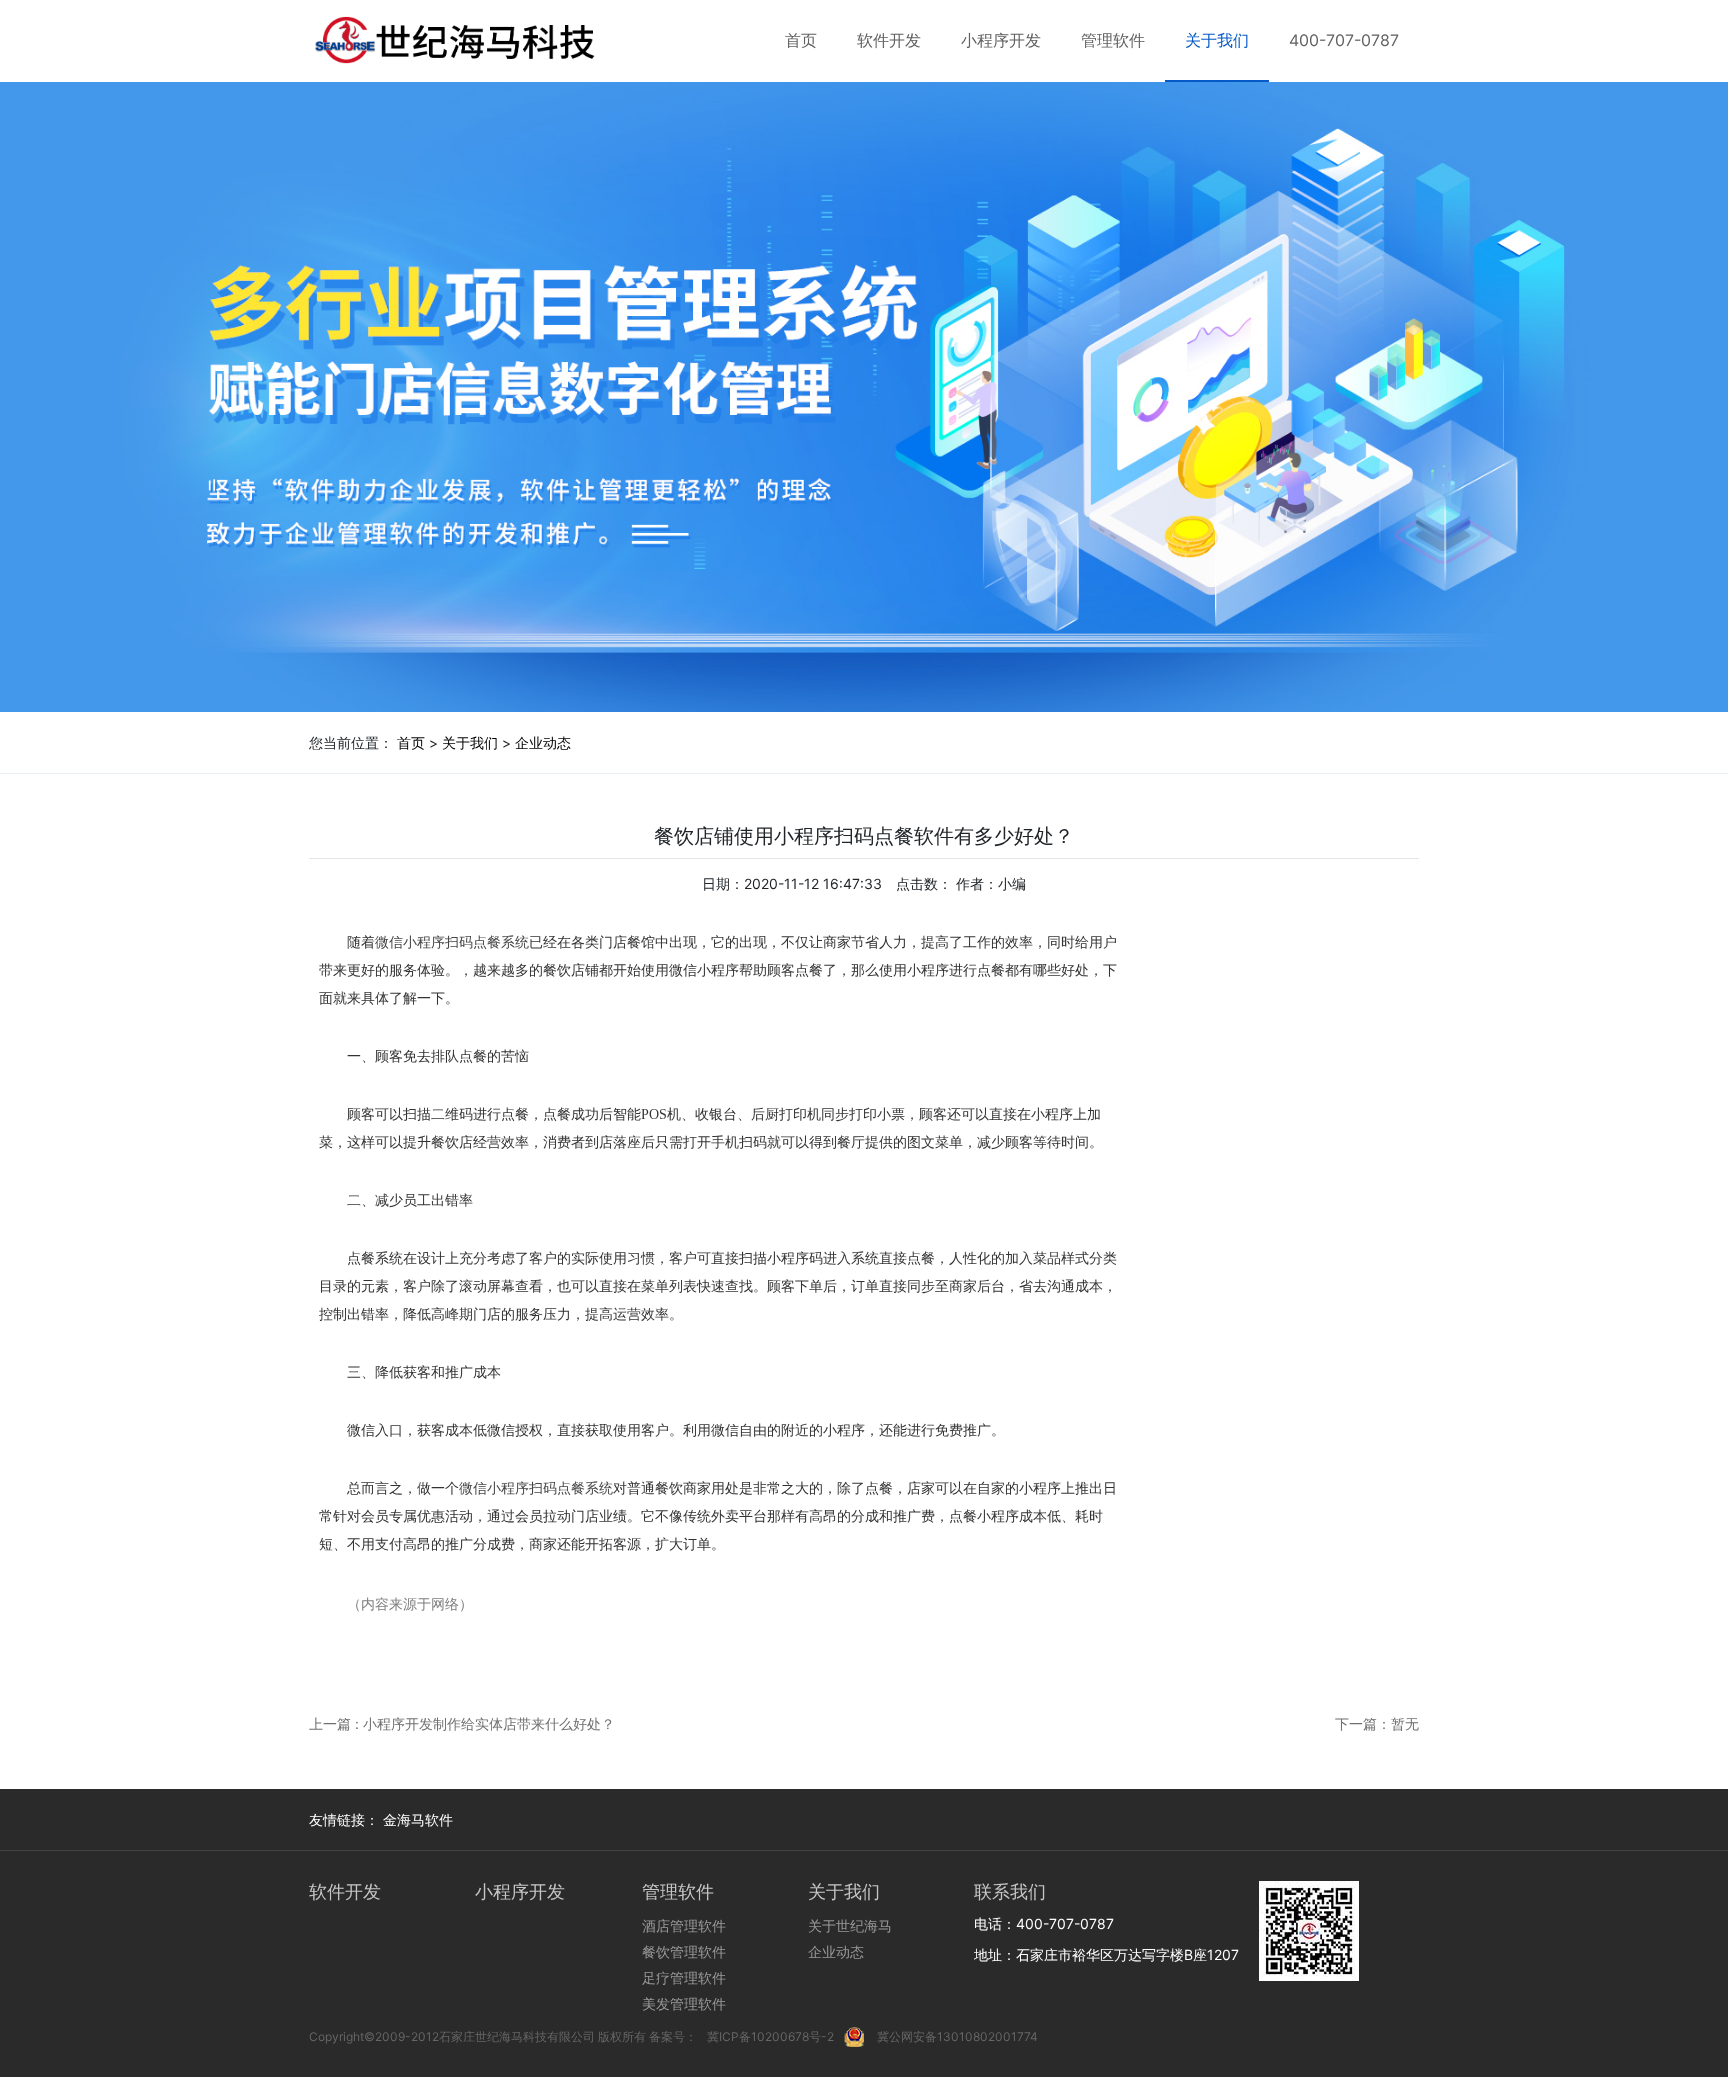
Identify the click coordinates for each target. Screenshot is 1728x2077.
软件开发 (889, 40)
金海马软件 (418, 1819)
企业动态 (543, 742)
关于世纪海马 (850, 1925)
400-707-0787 (1344, 40)
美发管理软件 (684, 2003)
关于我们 (1217, 40)
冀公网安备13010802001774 (957, 2036)
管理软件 (1113, 40)
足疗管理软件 (684, 1977)
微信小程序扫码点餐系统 (452, 942)
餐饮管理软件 (684, 1951)
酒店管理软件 (684, 1925)
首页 (801, 40)
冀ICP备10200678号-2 (770, 2036)
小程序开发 (1001, 40)
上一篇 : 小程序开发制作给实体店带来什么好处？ (462, 1723)
